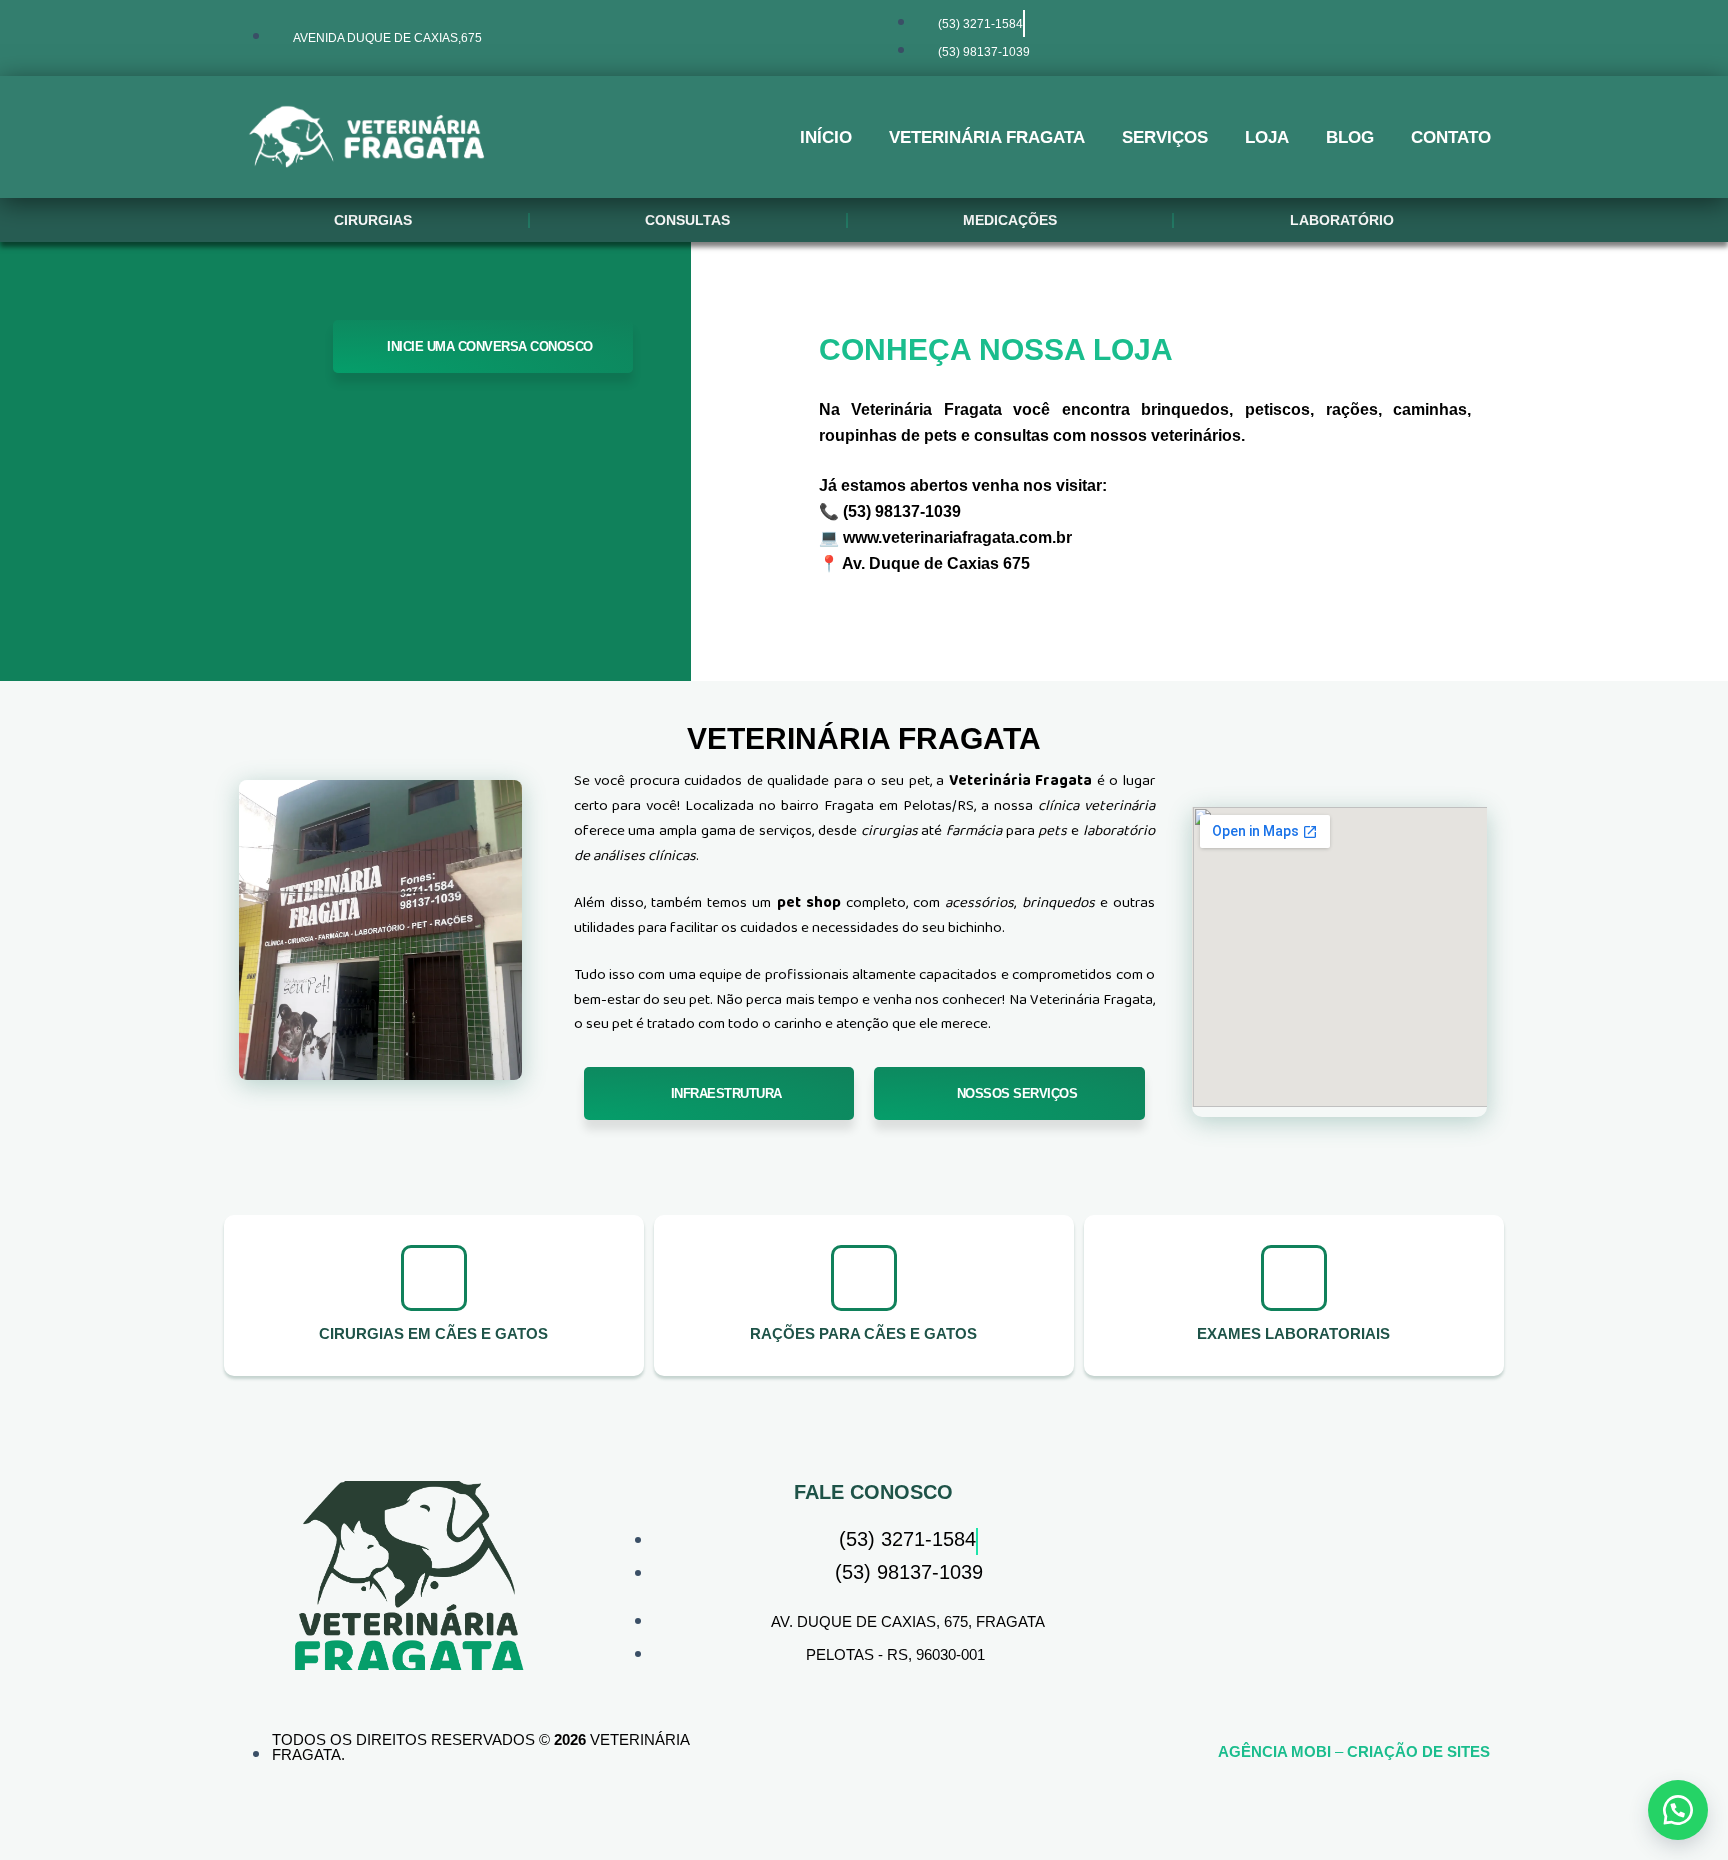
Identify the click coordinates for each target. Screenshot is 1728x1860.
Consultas (687, 220)
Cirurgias (373, 220)
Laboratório (1342, 220)
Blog (1350, 137)
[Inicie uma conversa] (1678, 1810)
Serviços (1165, 137)
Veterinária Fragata (987, 137)
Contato (1451, 137)
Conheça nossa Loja (996, 349)
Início (826, 137)
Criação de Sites (1418, 1751)
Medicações (1010, 220)
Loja (1267, 137)
